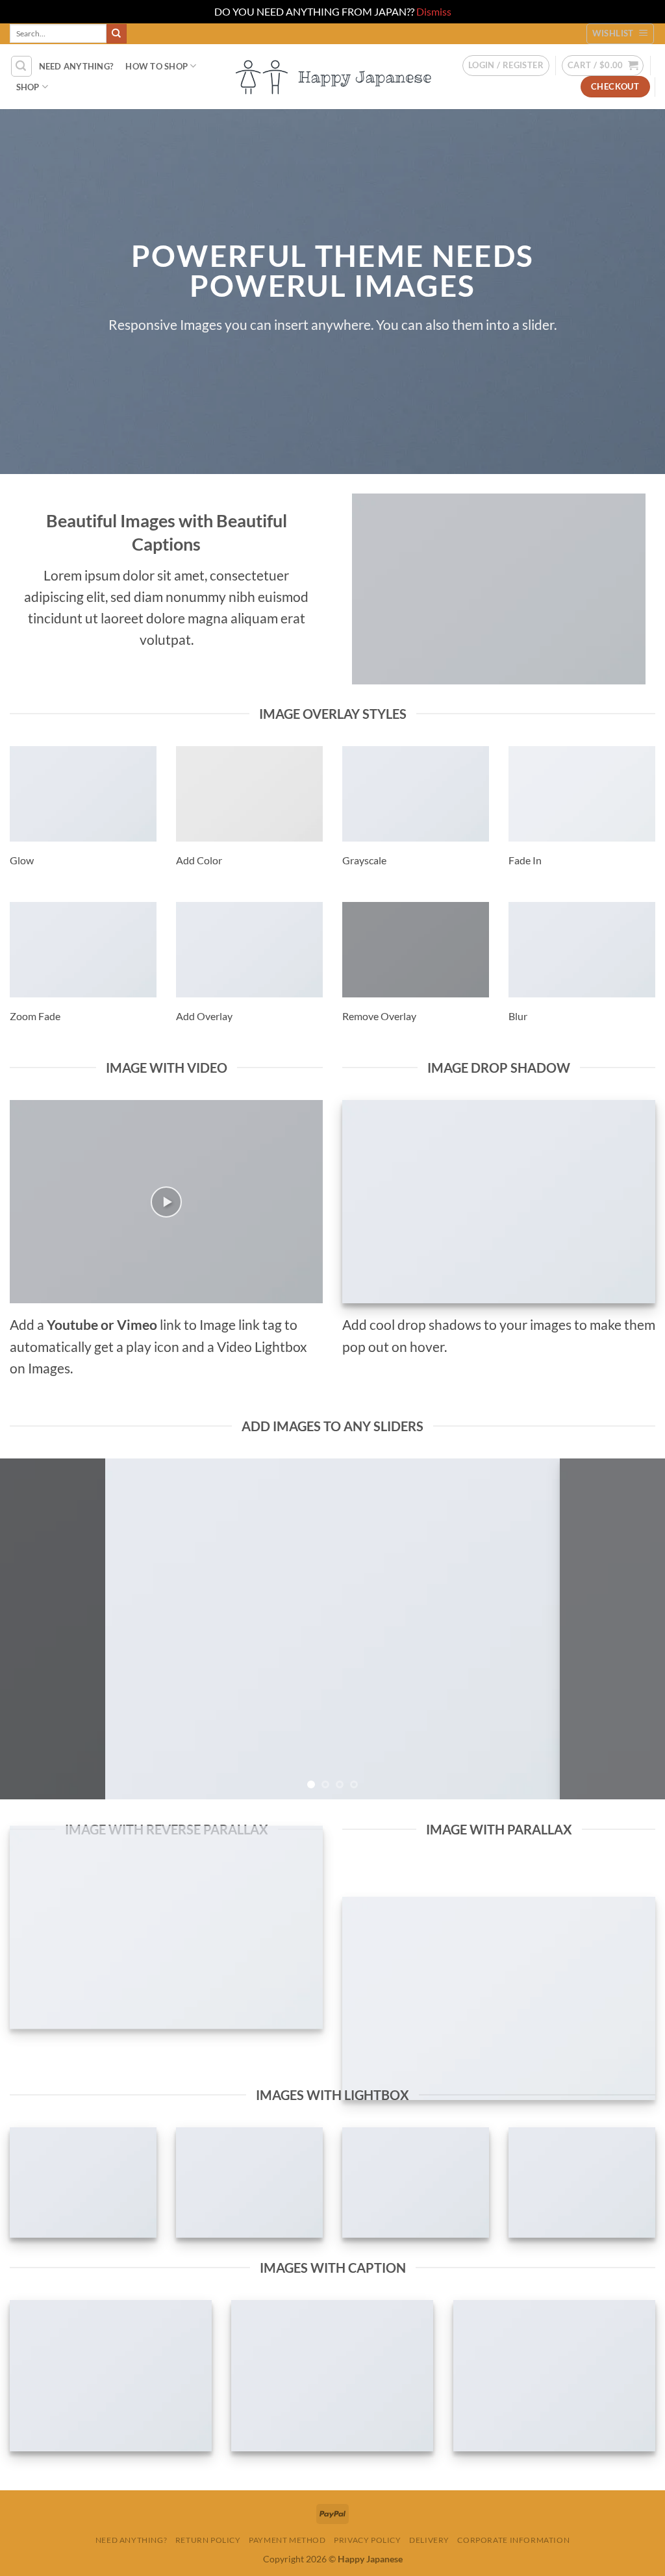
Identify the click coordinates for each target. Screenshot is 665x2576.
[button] (21, 66)
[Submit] (116, 34)
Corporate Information (513, 2540)
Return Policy (208, 2540)
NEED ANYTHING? (76, 66)
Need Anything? (132, 2540)
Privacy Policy (368, 2540)
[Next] (635, 1629)
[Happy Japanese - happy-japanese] (332, 76)
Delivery (429, 2540)
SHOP (28, 87)
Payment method (287, 2540)
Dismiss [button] (434, 11)
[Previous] (30, 1629)
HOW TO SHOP (157, 66)
